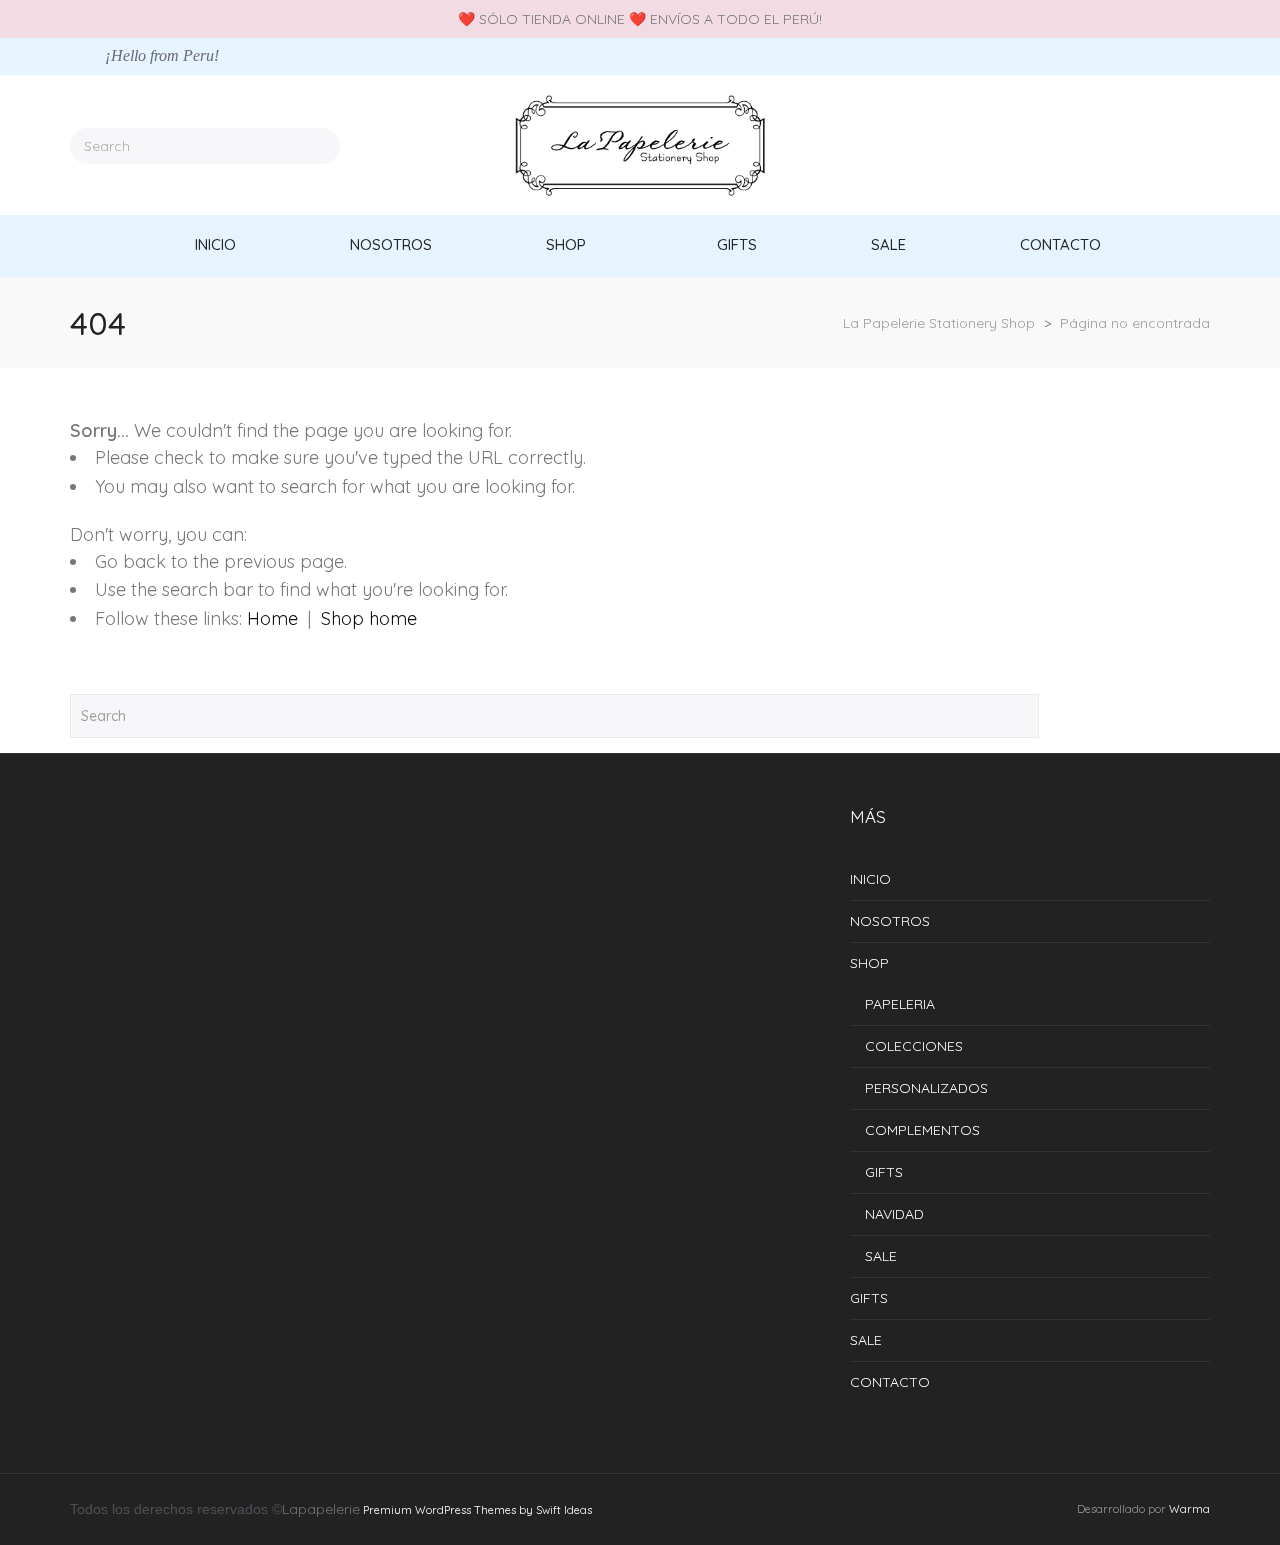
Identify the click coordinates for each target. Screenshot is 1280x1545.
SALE (881, 1256)
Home (272, 618)
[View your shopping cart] (1203, 145)
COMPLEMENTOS (922, 1130)
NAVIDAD (894, 1214)
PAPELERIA (900, 1004)
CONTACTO (890, 1382)
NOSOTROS (890, 921)
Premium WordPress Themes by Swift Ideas (477, 1510)
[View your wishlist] (1174, 145)
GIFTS (884, 1172)
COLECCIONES (914, 1046)
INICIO (870, 879)
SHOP (869, 963)
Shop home (369, 618)
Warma (1189, 1509)
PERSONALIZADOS (926, 1088)
